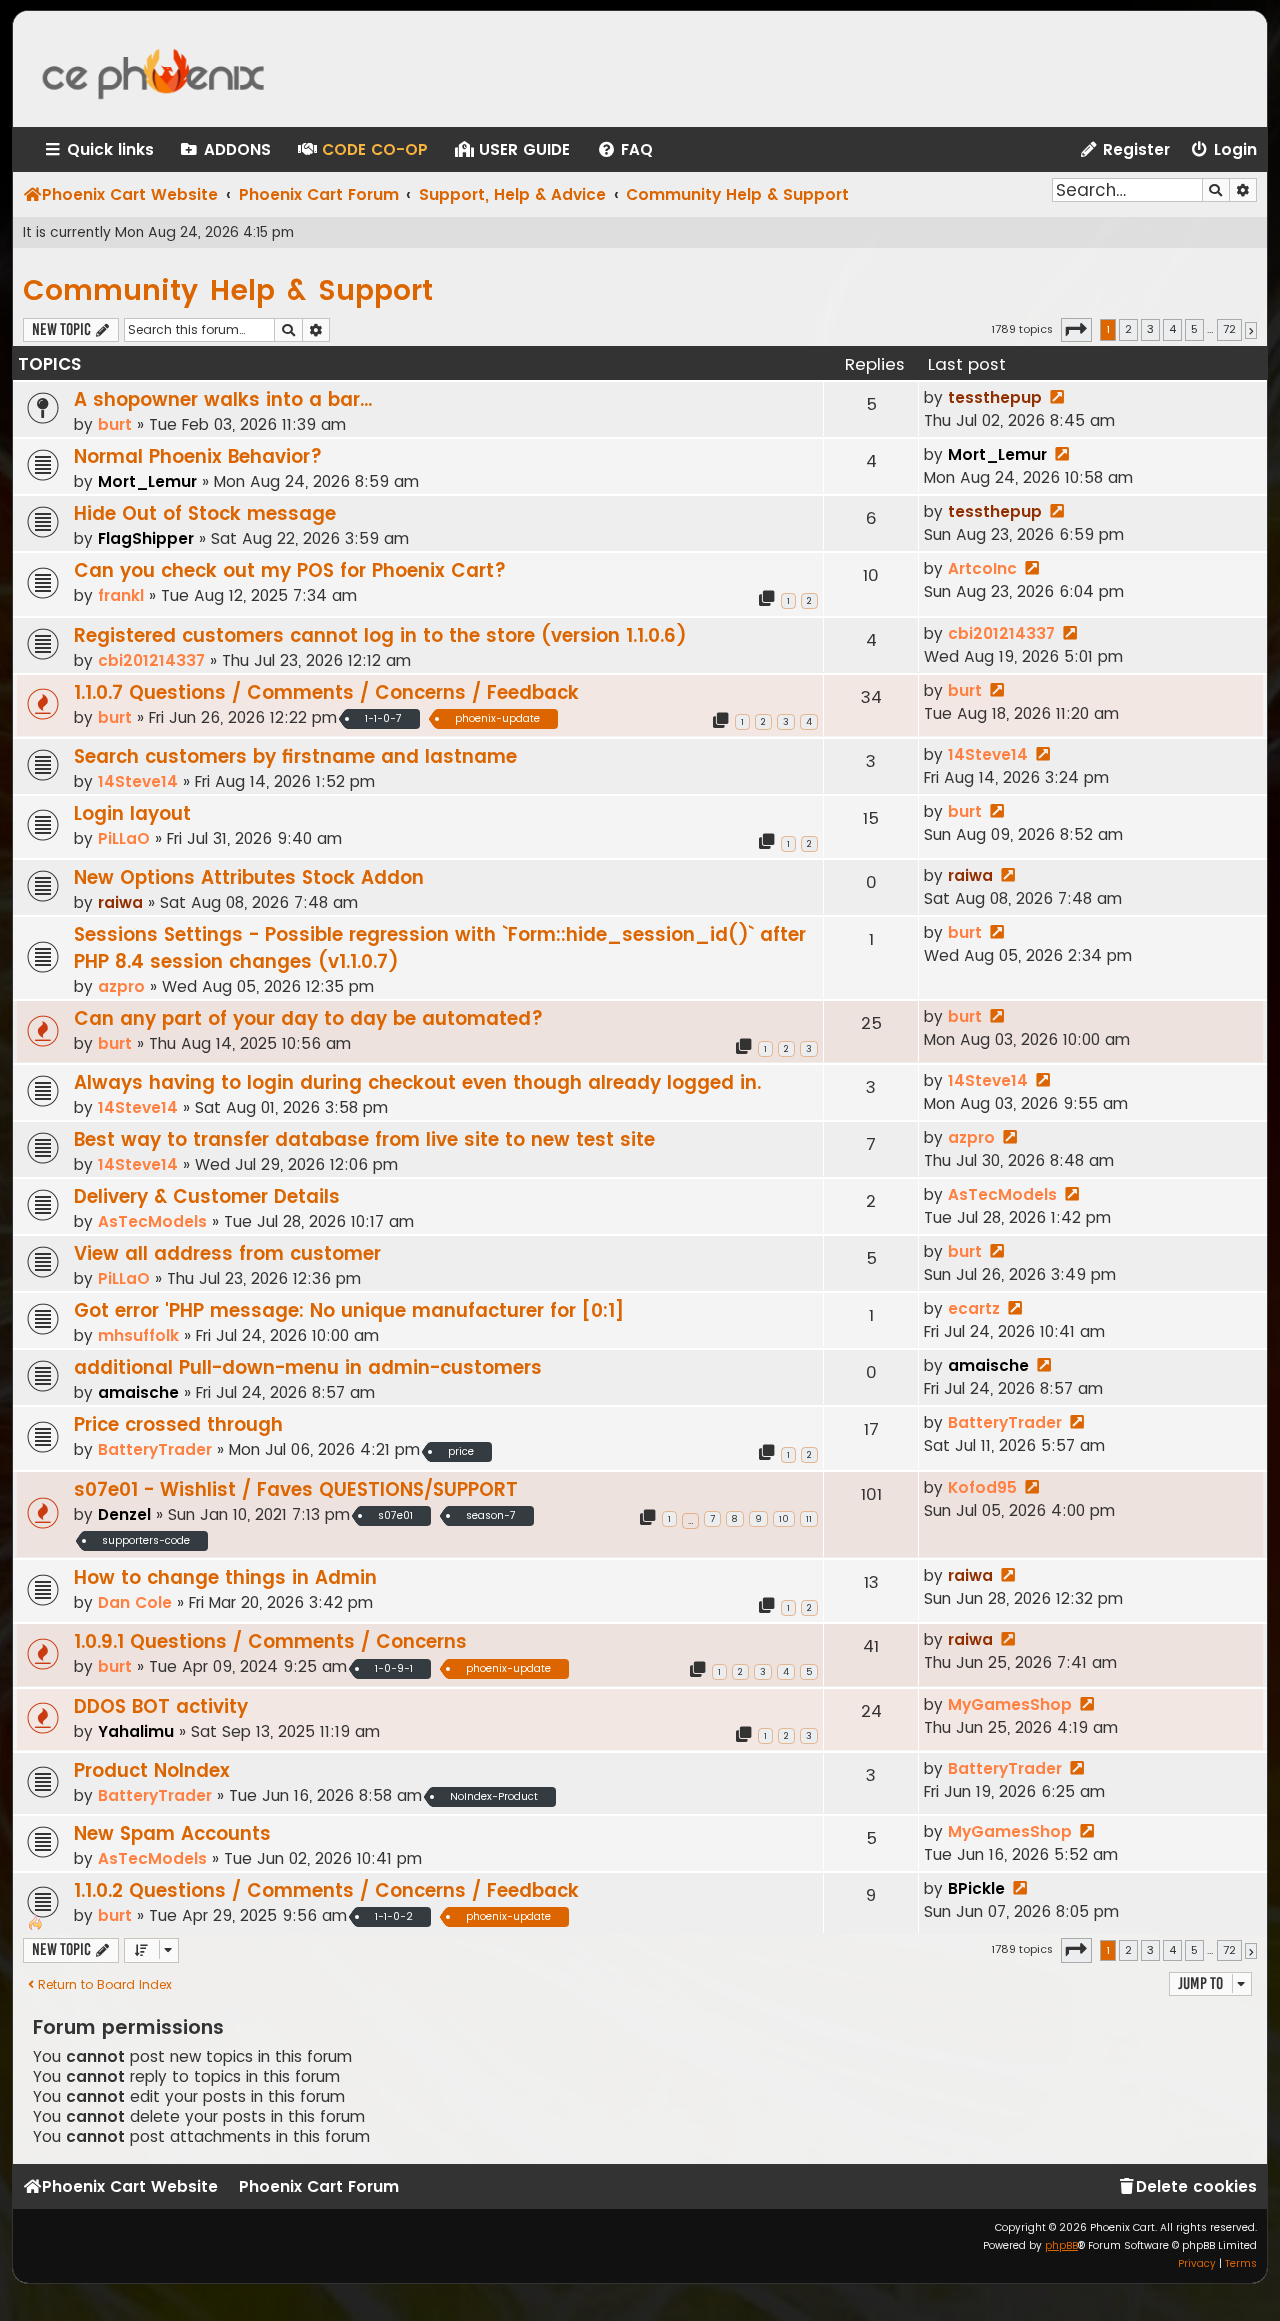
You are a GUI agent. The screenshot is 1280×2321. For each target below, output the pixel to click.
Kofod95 (982, 1487)
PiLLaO (124, 838)
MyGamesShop (1010, 1704)
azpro (121, 986)
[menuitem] (224, 150)
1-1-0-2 (394, 1916)
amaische (138, 1392)
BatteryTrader (155, 1449)
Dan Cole (135, 1602)
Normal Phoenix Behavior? (198, 456)
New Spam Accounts (172, 1833)
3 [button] (1150, 329)
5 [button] (1194, 329)
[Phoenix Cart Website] (173, 69)
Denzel (124, 1514)
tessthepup (995, 397)
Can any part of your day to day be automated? (308, 1018)
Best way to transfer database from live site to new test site (364, 1139)
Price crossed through (178, 1424)
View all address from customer (227, 1253)
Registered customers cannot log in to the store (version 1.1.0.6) (380, 635)
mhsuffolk (138, 1335)
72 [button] (1229, 329)
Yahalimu (136, 1731)
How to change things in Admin (225, 1577)
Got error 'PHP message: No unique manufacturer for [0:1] (349, 1310)
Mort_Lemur (147, 481)
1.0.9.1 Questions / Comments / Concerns (270, 1641)
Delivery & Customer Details (207, 1196)
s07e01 (395, 1515)
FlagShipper (146, 538)
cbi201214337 (151, 660)
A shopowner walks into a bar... (223, 399)
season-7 (491, 1515)
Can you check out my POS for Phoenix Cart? (290, 570)
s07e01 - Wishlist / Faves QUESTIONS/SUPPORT (296, 1489)
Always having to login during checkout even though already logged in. (417, 1082)
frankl (121, 595)
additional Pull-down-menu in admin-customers (308, 1367)
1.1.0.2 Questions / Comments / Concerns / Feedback (326, 1890)
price (461, 1451)
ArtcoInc (982, 568)
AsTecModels (152, 1221)
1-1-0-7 (383, 718)
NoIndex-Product (494, 1796)
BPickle (976, 1888)
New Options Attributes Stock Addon (249, 877)
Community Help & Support (228, 290)
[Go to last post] (1056, 397)
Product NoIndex (152, 1770)
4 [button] (1172, 329)
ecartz (974, 1308)
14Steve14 (138, 781)
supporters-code (146, 1540)
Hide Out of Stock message (205, 513)
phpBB (1061, 2245)
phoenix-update (497, 718)
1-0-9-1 (394, 1668)
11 (809, 1519)
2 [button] (1128, 329)
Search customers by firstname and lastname (295, 756)
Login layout (132, 813)
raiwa (120, 902)
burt (115, 424)
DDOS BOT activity (161, 1706)
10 (784, 1519)
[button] (1076, 330)
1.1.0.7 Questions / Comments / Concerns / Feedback (326, 692)
